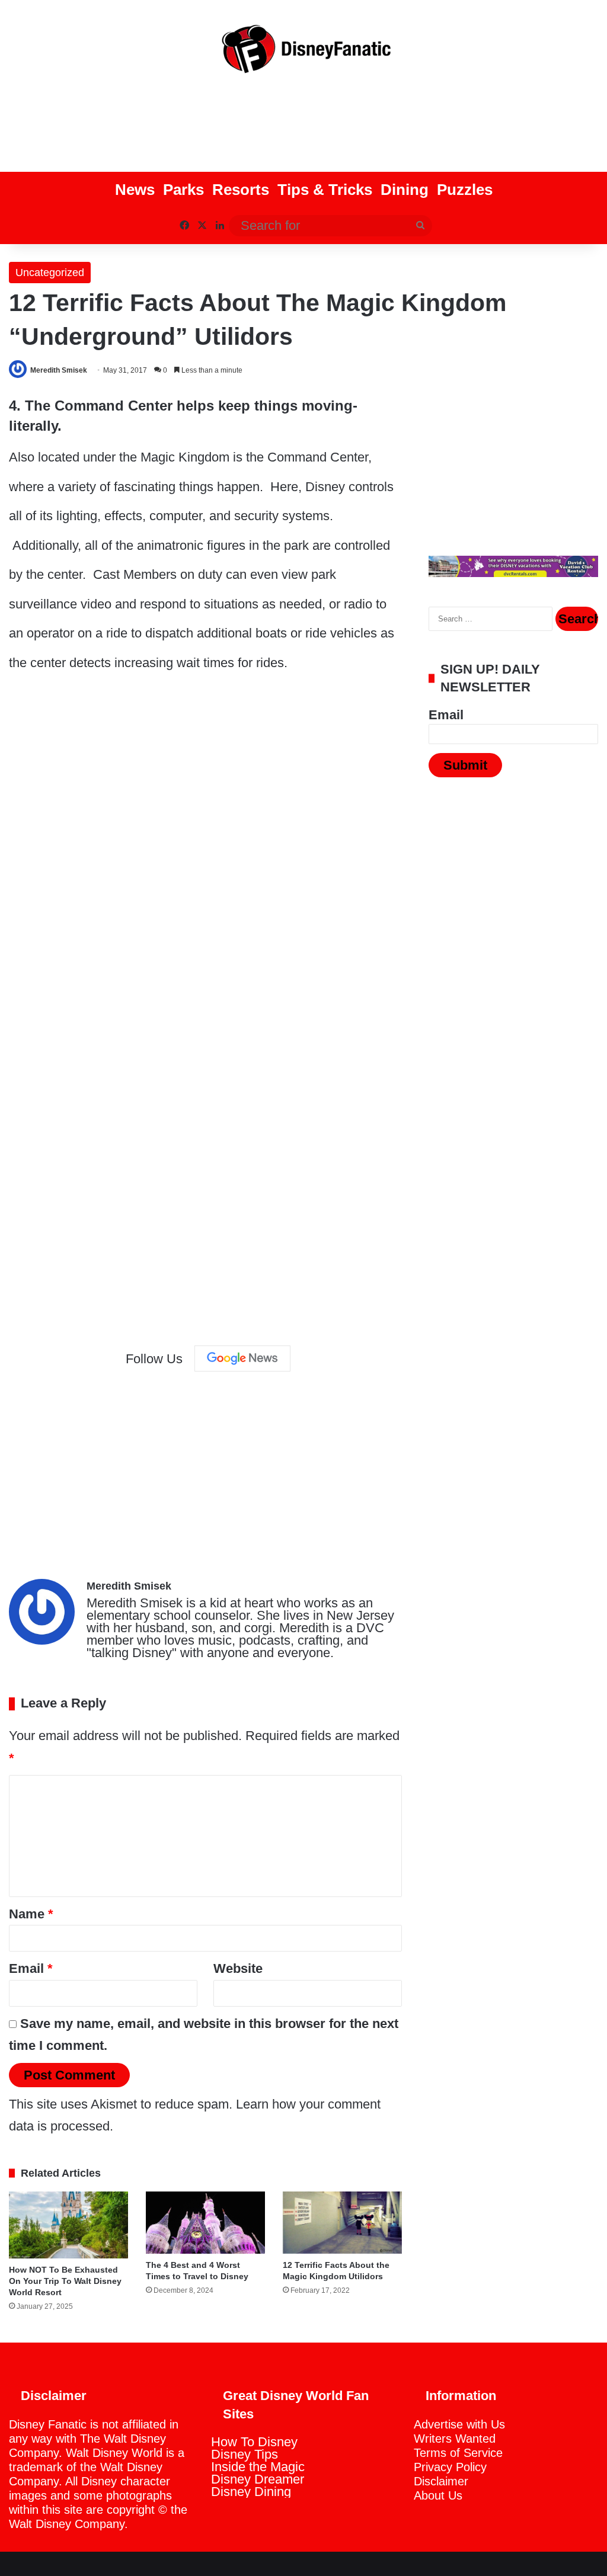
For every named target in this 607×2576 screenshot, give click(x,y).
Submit (465, 765)
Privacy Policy (450, 2467)
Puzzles (465, 190)
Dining (405, 190)
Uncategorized (50, 273)
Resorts (241, 190)
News (135, 190)
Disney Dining (251, 2492)
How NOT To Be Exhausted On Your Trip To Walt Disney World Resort (65, 2281)
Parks (183, 190)
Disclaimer (441, 2481)
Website (238, 1968)
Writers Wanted (455, 2439)
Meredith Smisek (59, 370)
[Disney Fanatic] (303, 53)
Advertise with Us (459, 2424)
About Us (438, 2495)
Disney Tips (245, 2454)
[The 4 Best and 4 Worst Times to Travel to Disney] (205, 2223)
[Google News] (242, 1359)
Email (31, 1968)
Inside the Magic (258, 2467)
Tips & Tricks (325, 190)
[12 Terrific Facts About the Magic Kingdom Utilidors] (342, 2223)
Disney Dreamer (258, 2479)
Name (31, 1914)
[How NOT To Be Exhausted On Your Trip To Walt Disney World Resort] (68, 2225)
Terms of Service (458, 2453)
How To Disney (254, 2442)
